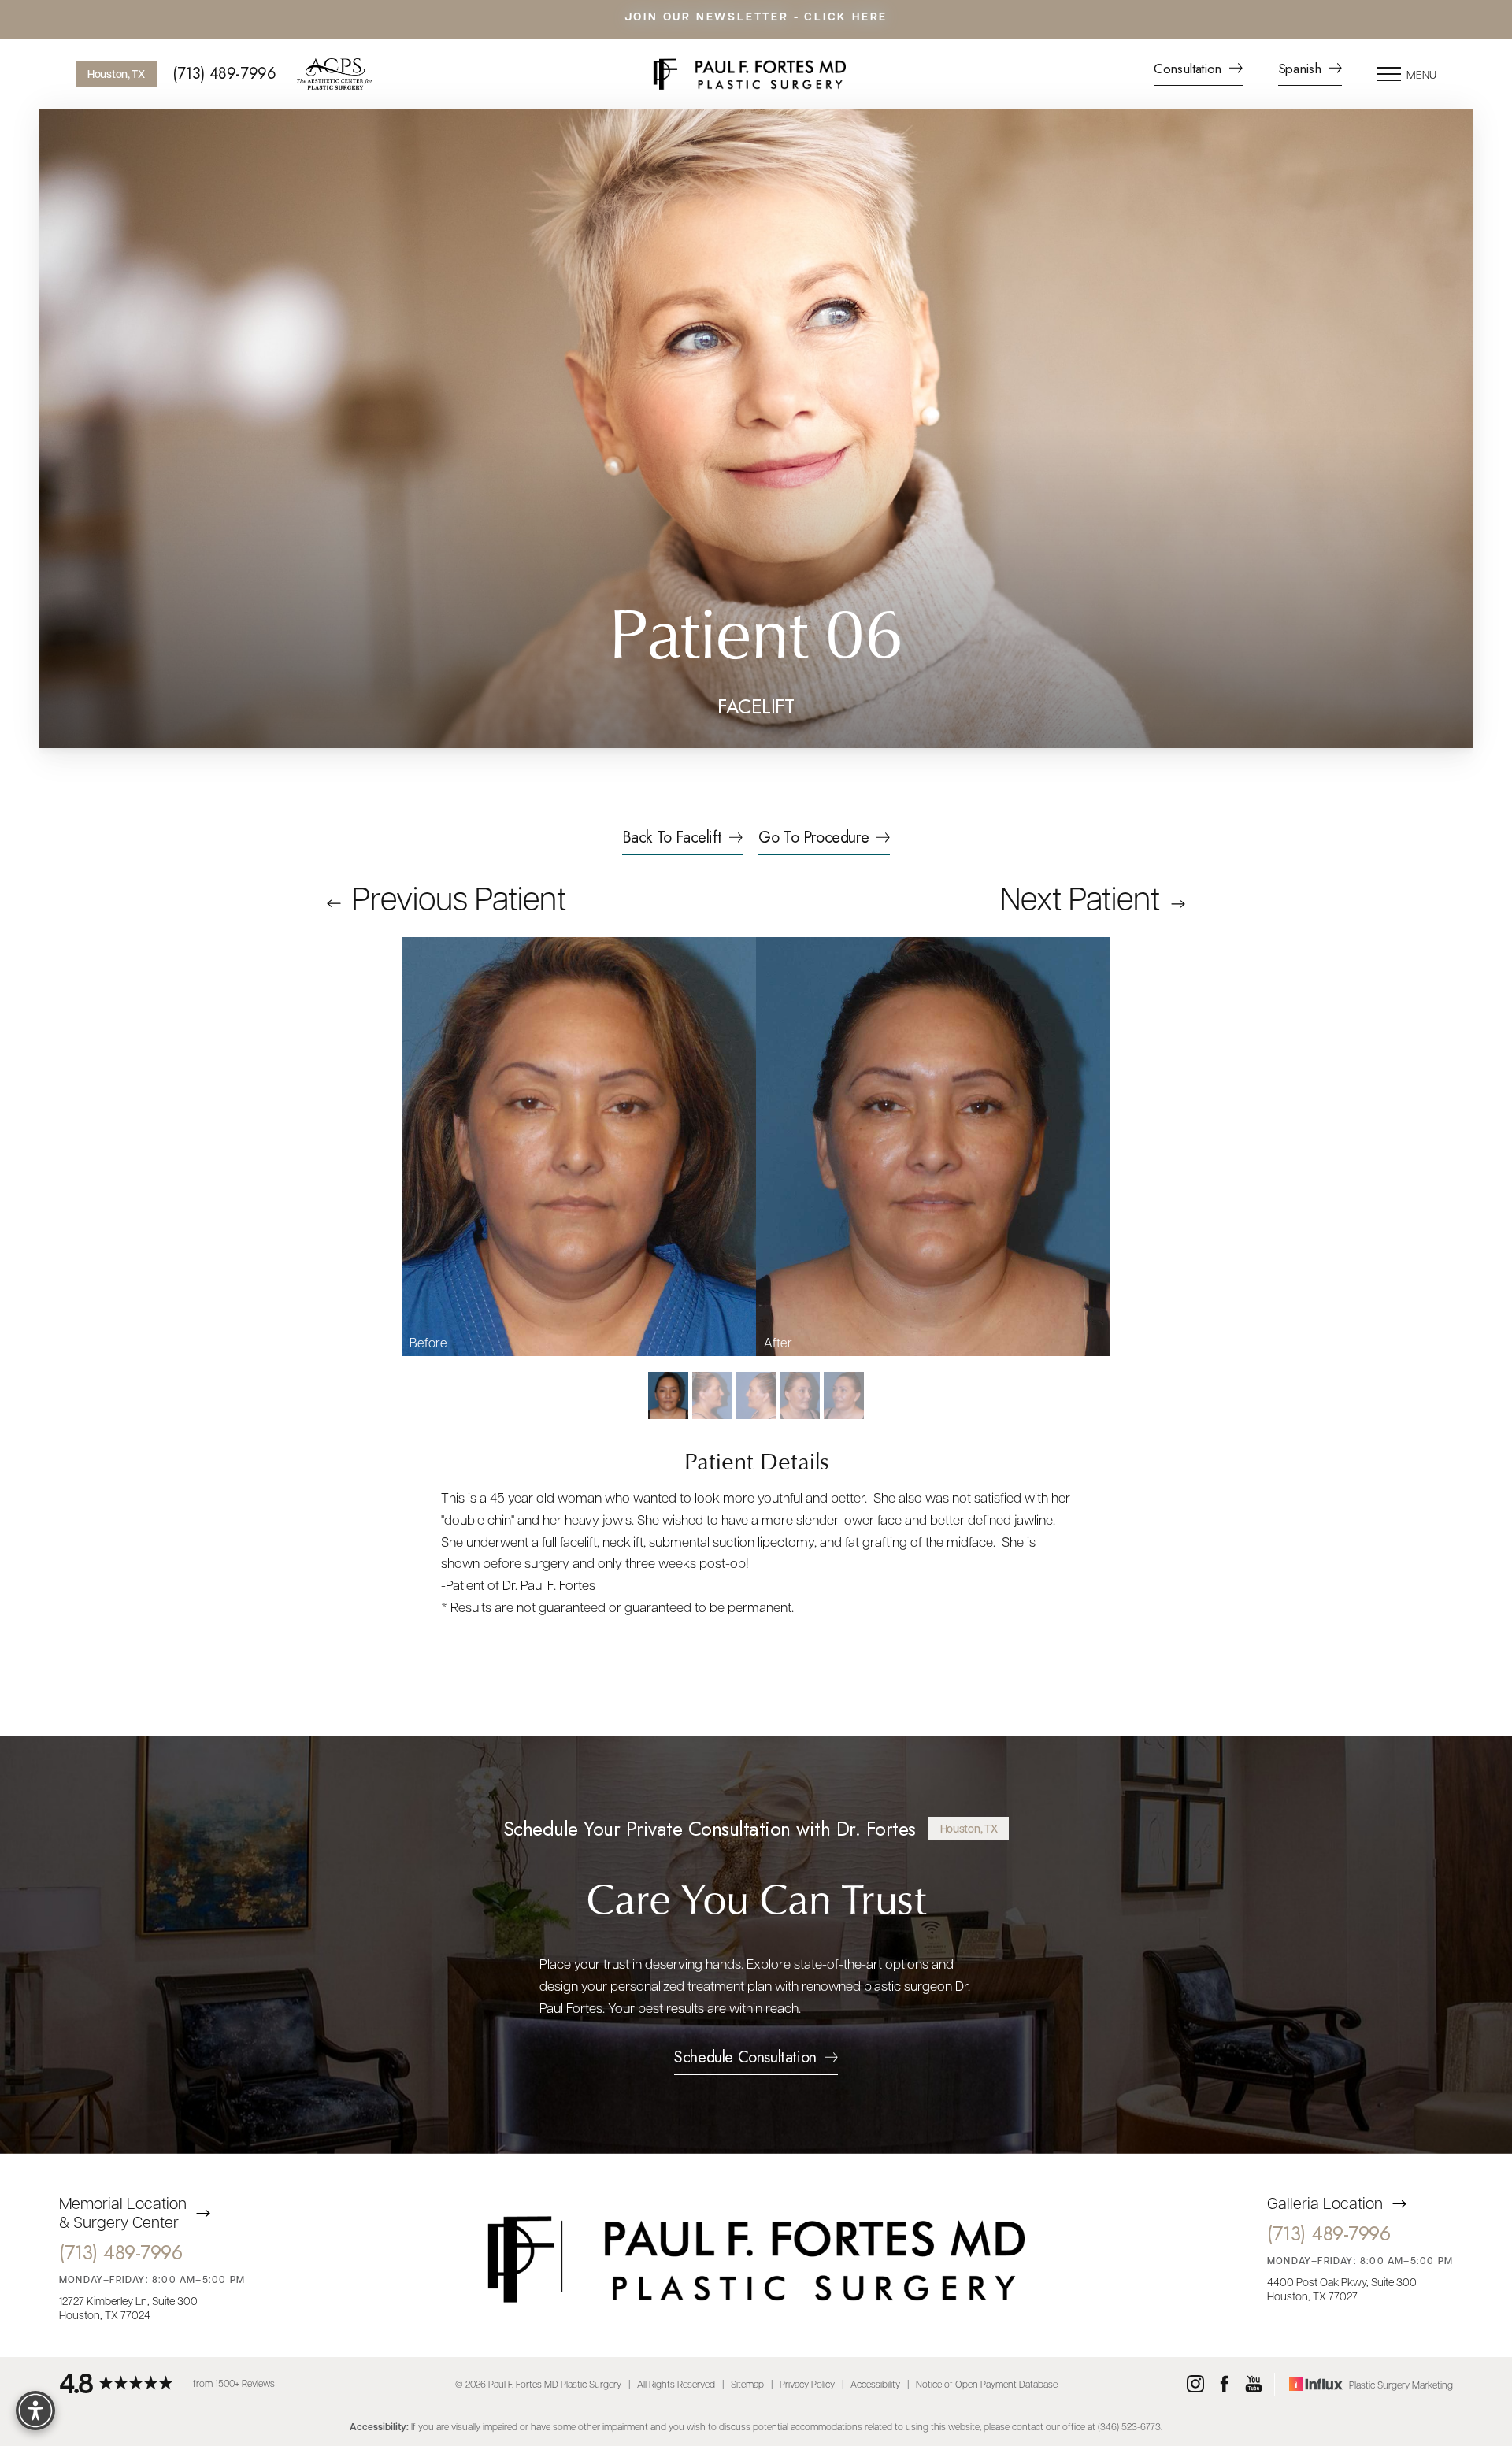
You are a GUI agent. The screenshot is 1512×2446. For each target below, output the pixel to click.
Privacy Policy (807, 2384)
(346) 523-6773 (1129, 2426)
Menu (1421, 74)
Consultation (1190, 70)
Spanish (1301, 70)
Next (1080, 896)
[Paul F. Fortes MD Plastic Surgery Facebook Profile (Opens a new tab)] (1225, 2385)
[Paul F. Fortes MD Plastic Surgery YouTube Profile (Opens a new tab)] (1254, 2385)
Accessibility (875, 2384)
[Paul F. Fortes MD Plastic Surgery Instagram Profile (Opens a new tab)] (1195, 2385)
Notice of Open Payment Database (987, 2384)
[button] (1389, 74)
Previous (456, 896)
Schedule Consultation (745, 2059)
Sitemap (747, 2384)
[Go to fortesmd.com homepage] (749, 74)
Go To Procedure (813, 839)
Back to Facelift (672, 839)
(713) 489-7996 (224, 74)
